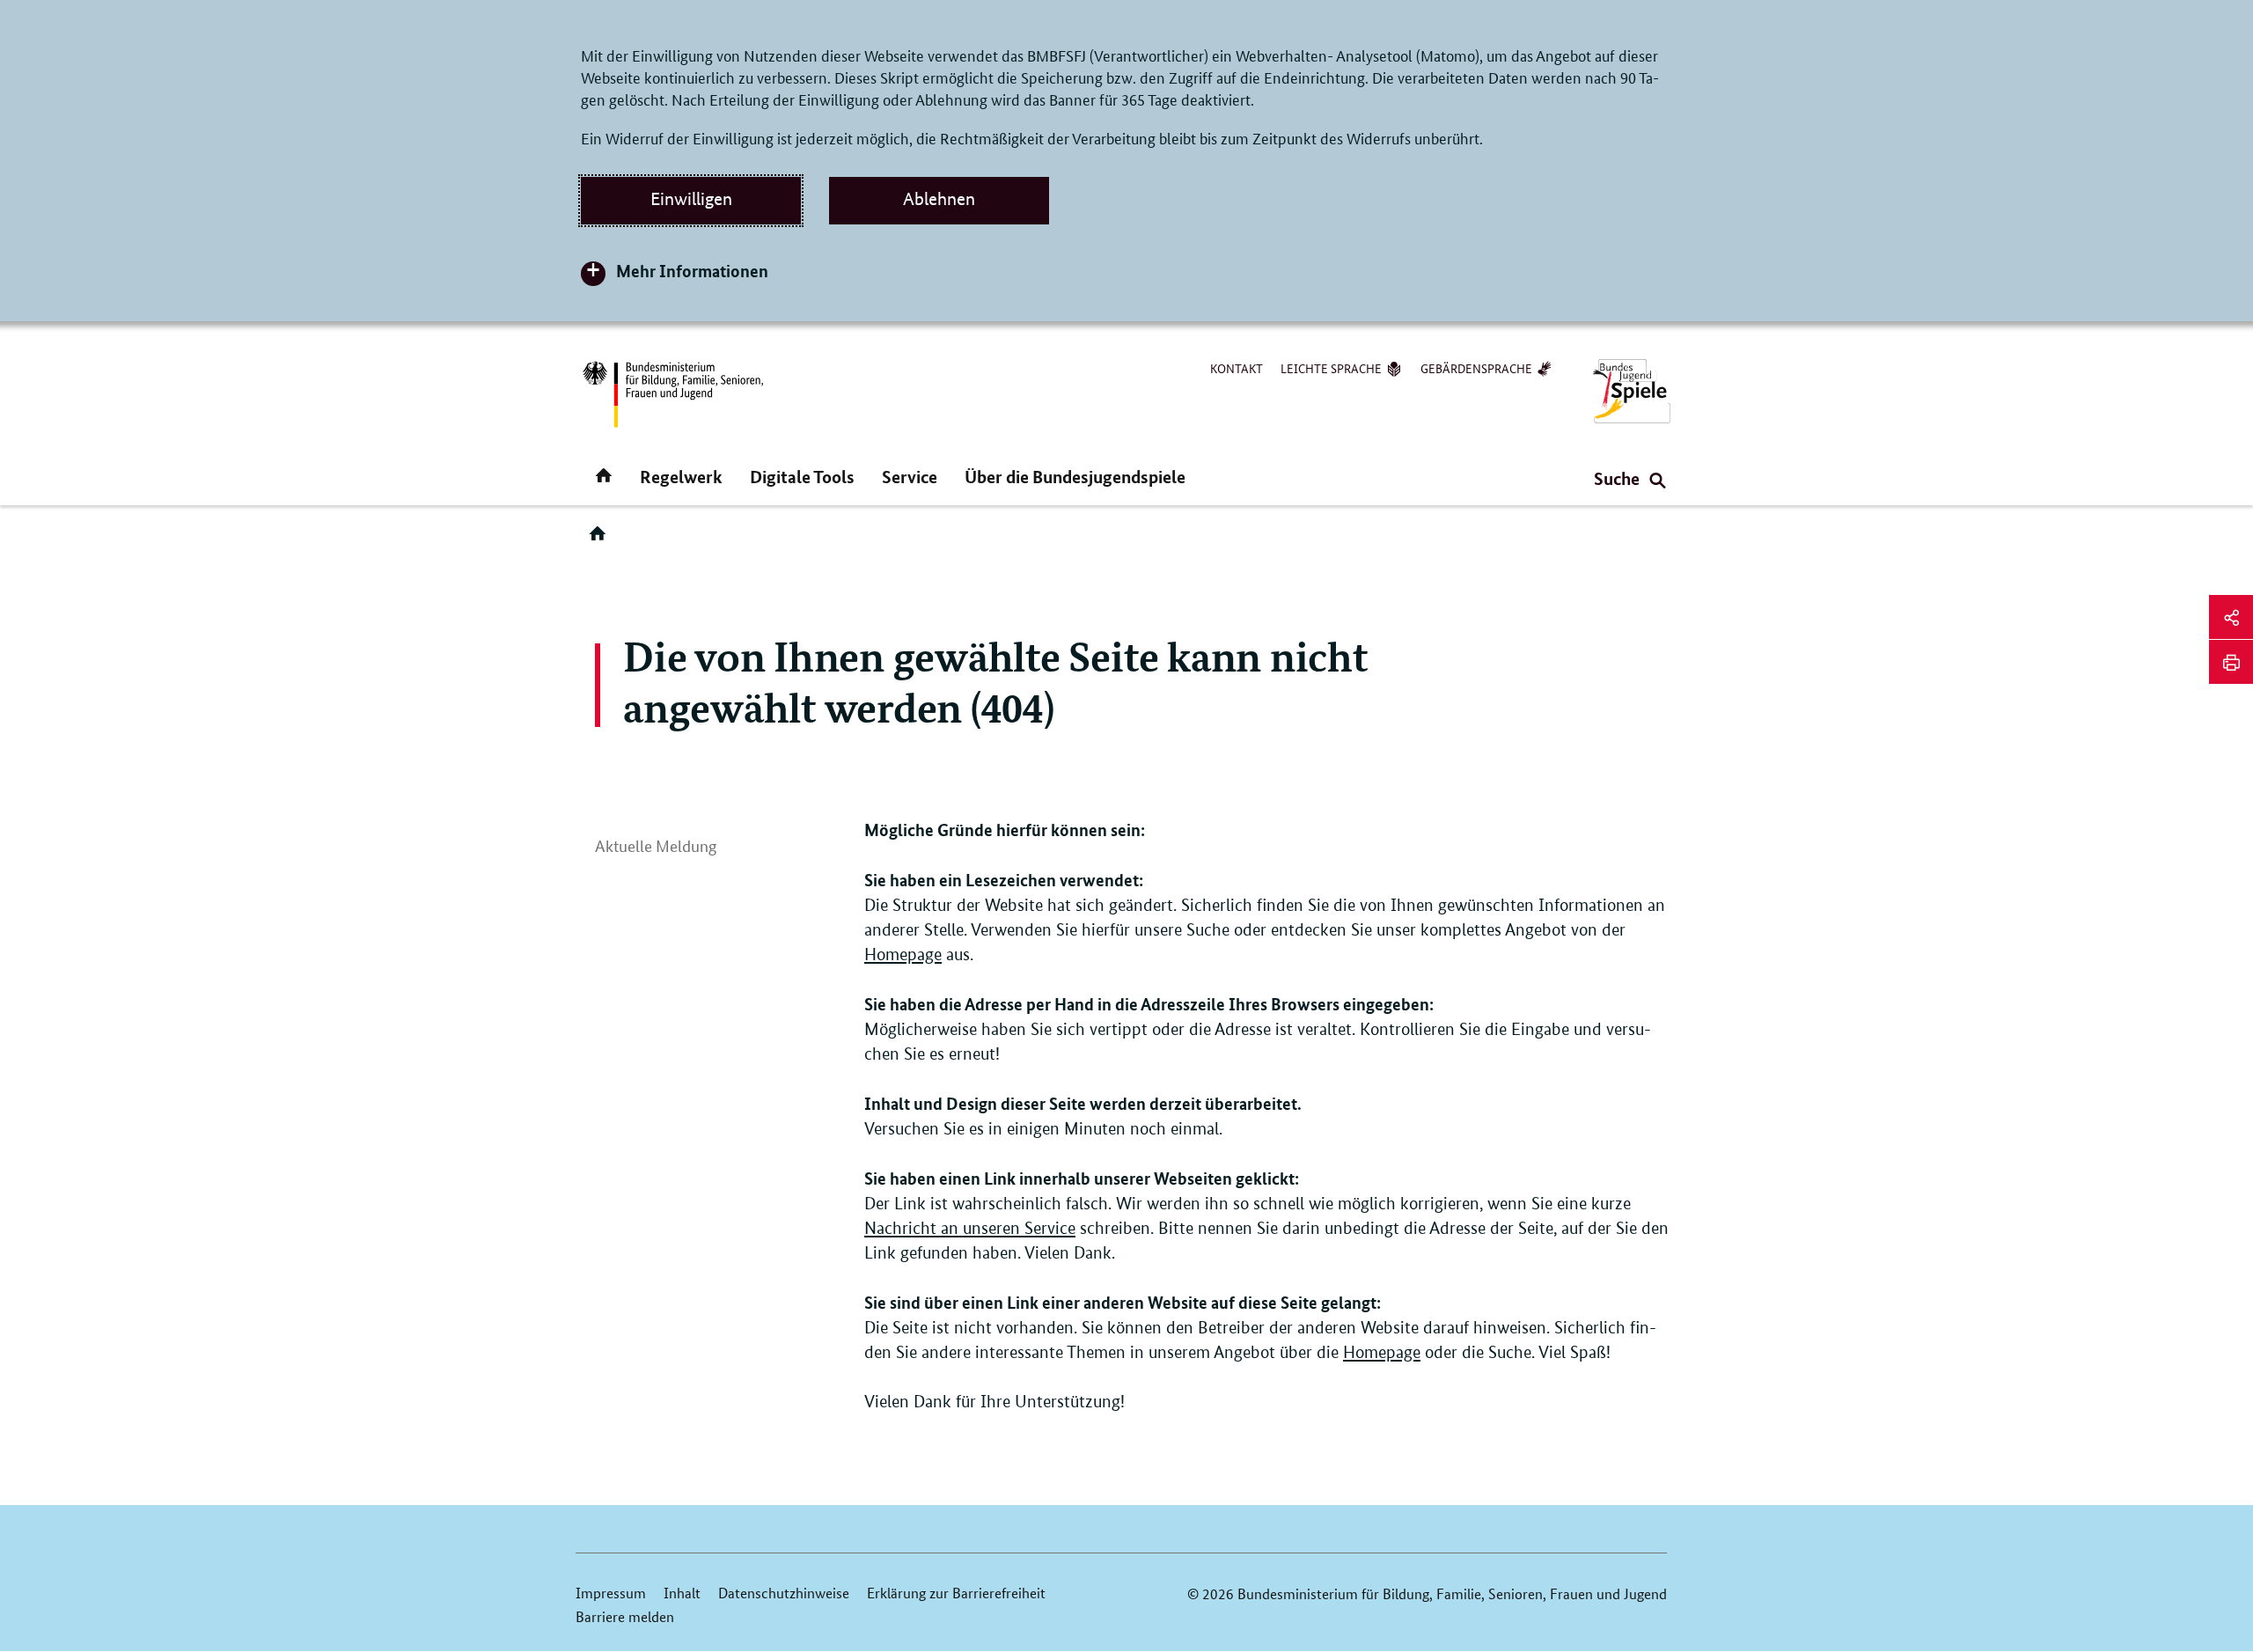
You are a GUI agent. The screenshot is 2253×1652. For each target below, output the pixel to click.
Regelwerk (681, 477)
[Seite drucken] (2231, 662)
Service (910, 477)
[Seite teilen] (2231, 617)
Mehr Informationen (692, 271)
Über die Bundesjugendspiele (1075, 477)
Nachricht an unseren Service (970, 1228)
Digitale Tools (802, 477)
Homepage (903, 954)
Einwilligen (691, 199)
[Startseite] (601, 540)
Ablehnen (939, 199)
